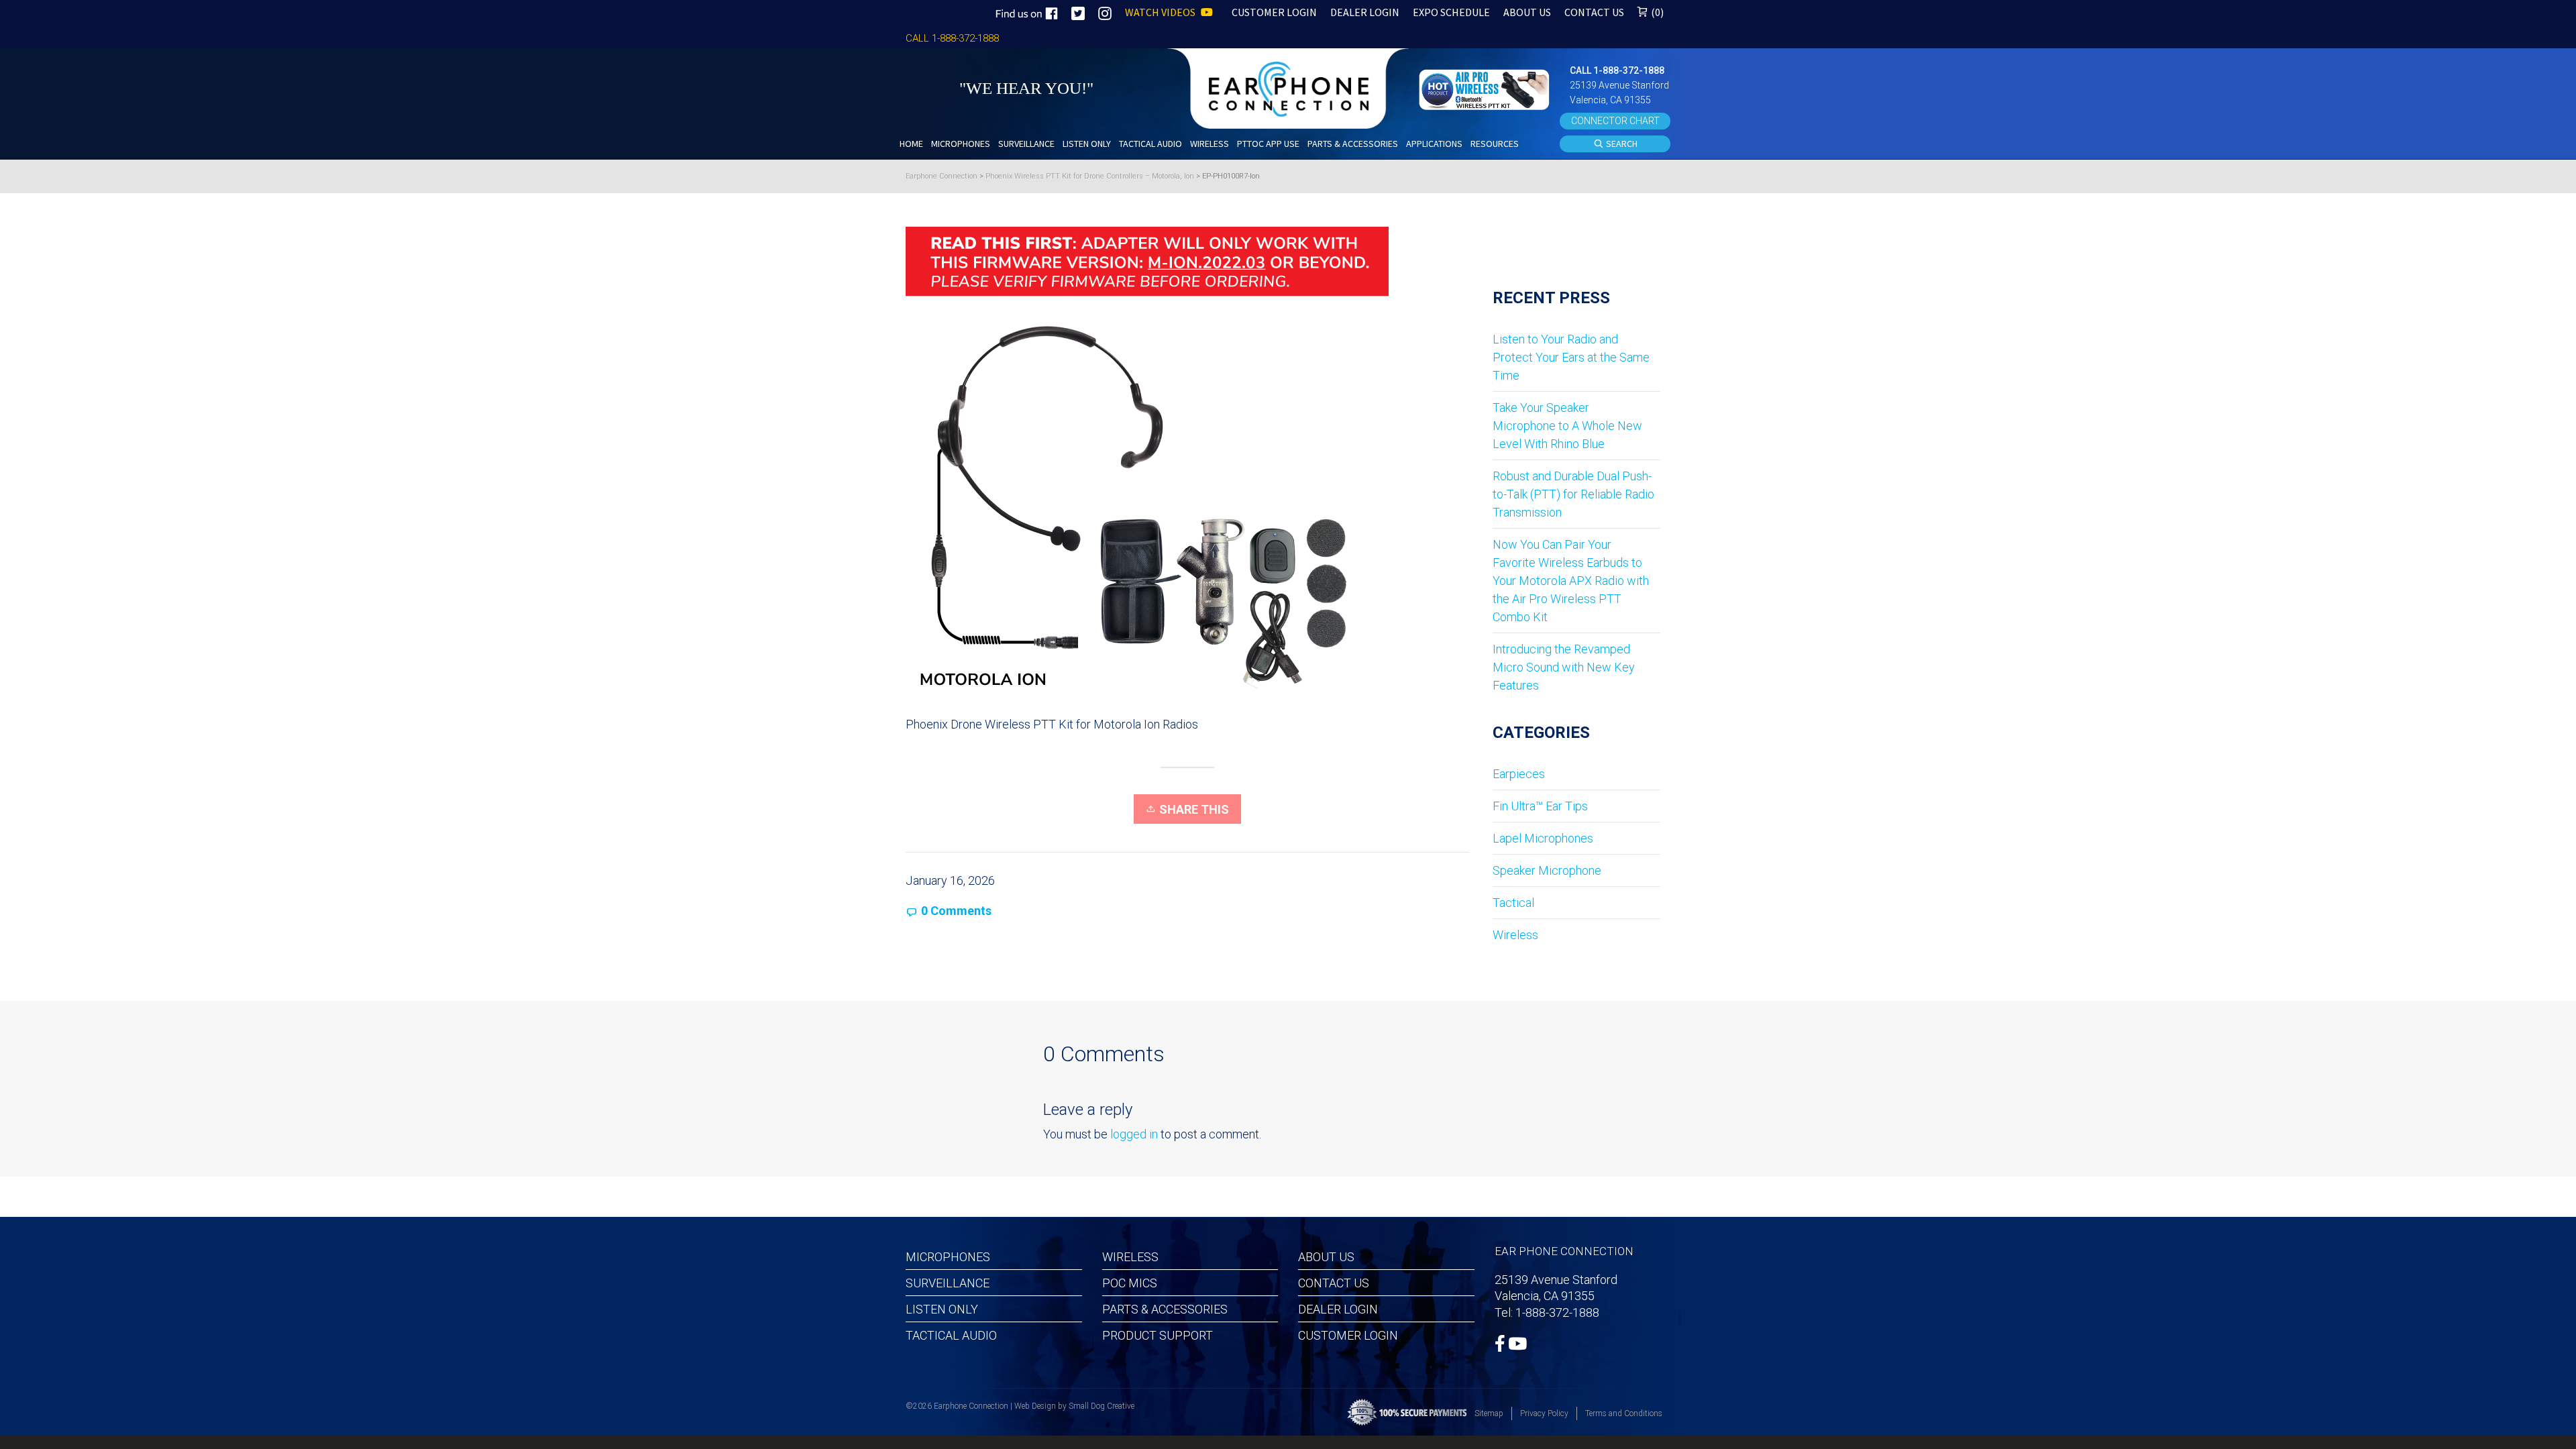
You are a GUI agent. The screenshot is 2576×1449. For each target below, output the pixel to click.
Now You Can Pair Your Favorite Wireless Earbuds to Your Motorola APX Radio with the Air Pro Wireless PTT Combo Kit (1571, 581)
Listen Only (942, 1309)
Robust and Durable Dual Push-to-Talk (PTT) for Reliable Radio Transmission (1573, 494)
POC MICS (1130, 1283)
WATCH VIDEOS (1161, 12)
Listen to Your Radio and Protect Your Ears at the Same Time (1571, 357)
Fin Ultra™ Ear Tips (1540, 806)
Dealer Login (1338, 1309)
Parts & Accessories (1165, 1309)
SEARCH (1621, 144)
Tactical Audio (951, 1335)
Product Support (1158, 1335)
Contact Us (1334, 1283)
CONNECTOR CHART (1615, 121)
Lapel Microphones (1543, 838)
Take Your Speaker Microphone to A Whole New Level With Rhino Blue (1567, 426)
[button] (1486, 88)
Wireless (1515, 935)
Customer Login (1348, 1335)
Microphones (948, 1257)
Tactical (1513, 903)
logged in (1134, 1134)
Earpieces (1519, 774)
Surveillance (948, 1283)
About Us (1326, 1257)
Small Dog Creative (1102, 1406)
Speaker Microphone (1547, 870)
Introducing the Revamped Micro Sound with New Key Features (1564, 667)
